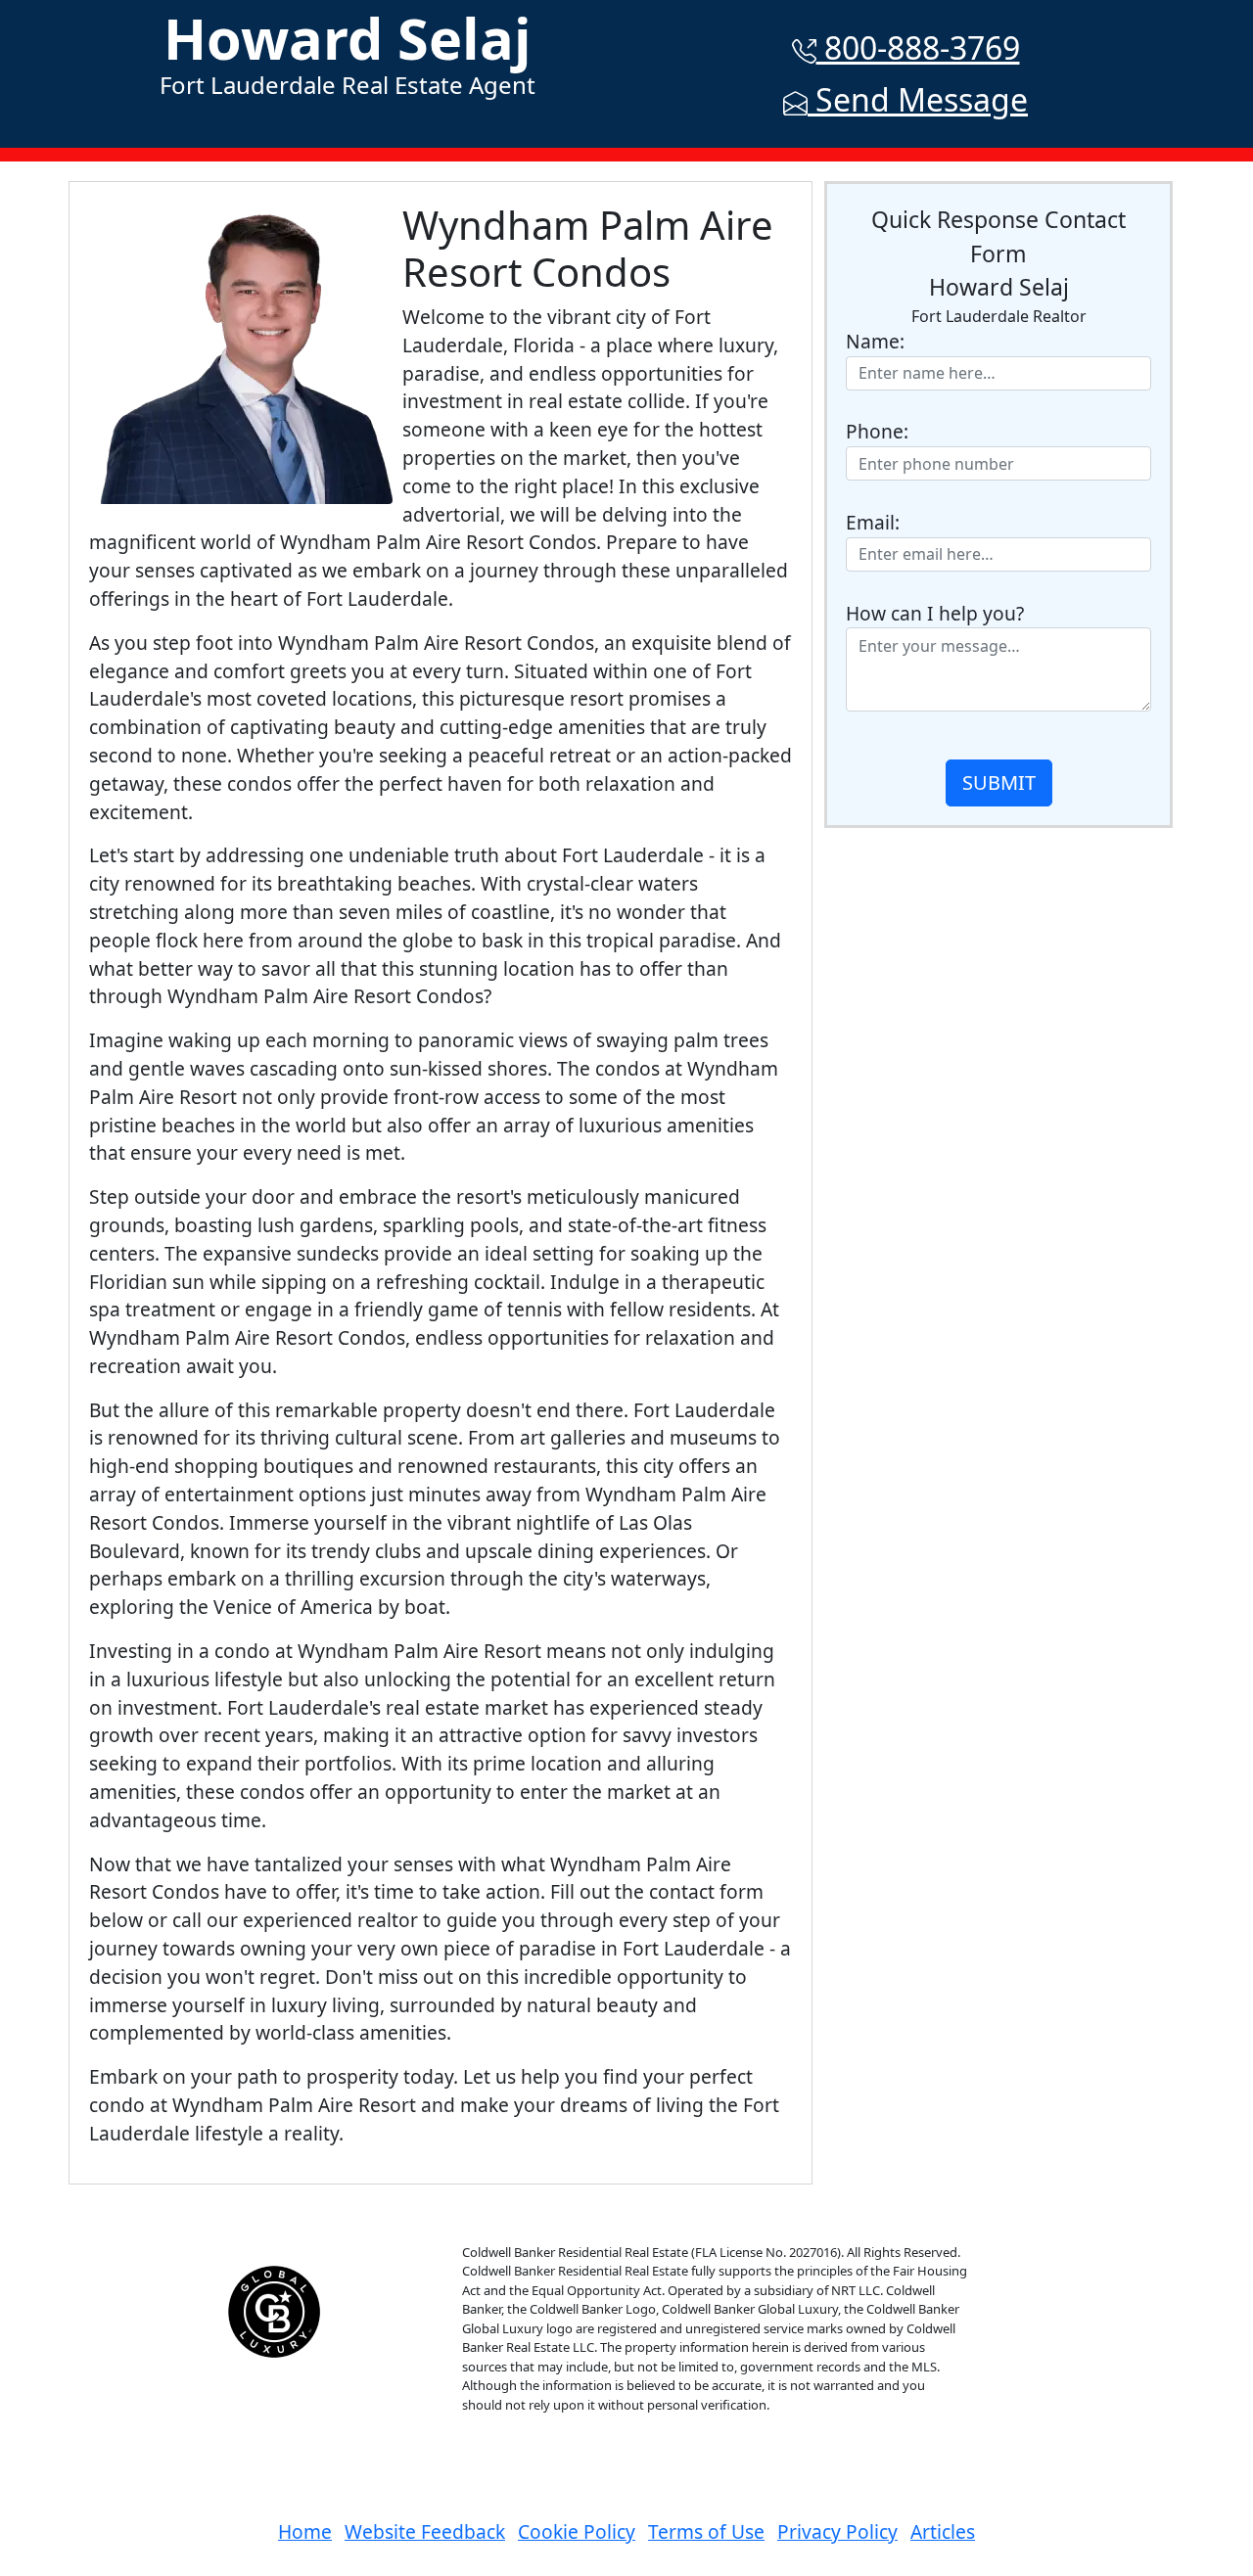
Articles (943, 2531)
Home (305, 2531)
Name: (875, 341)
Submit (999, 782)
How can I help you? (935, 613)
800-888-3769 (918, 47)
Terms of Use (706, 2531)
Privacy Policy (837, 2531)
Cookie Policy (577, 2531)
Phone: (877, 431)
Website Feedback (425, 2531)
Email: (873, 522)
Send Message (918, 99)
